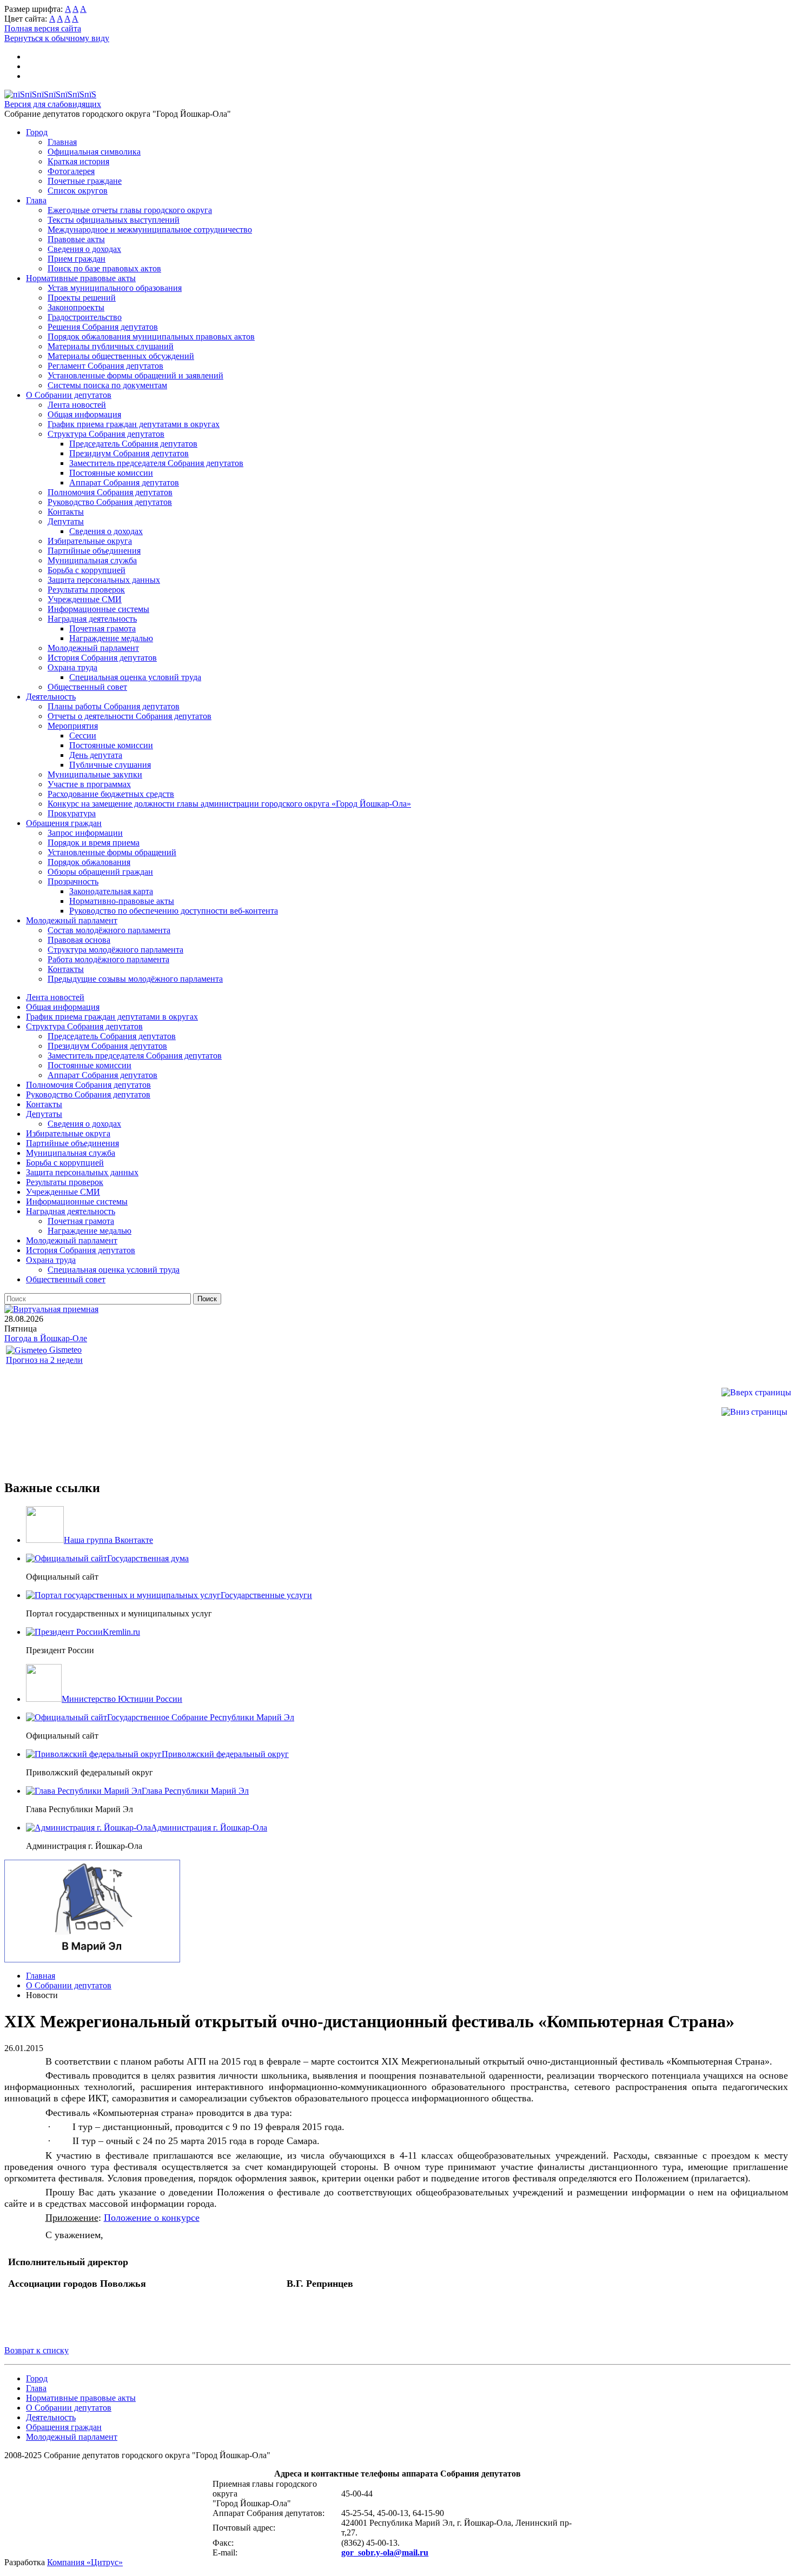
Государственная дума (148, 1558)
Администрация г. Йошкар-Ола (209, 1828)
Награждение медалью (111, 638)
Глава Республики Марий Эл (195, 1791)
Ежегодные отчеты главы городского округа (130, 210)
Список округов (78, 191)
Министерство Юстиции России (122, 1699)
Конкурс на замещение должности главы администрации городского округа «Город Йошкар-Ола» (229, 804)
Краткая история (78, 161)
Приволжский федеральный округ (225, 1754)
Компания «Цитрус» (85, 2562)
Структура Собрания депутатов (106, 434)
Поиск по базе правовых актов (104, 268)
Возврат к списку (37, 2350)
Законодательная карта (111, 891)
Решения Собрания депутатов (103, 327)
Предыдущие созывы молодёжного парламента (135, 979)
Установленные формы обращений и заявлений (135, 375)
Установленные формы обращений (112, 852)
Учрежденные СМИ (85, 599)
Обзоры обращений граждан (100, 872)
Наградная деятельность (92, 619)
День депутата (96, 755)
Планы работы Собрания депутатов (114, 706)
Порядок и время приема (94, 843)
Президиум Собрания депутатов (129, 453)
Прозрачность (73, 881)
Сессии (83, 735)
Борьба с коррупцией (87, 570)
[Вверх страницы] (756, 1392)
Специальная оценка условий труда (135, 677)
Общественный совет (87, 687)
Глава (36, 200)
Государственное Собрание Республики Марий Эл (201, 1717)
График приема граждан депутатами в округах (134, 424)
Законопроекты (76, 307)
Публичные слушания (110, 765)
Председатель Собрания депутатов (133, 444)
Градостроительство (85, 317)
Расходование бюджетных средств (111, 794)
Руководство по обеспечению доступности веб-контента (174, 911)
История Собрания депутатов (102, 658)
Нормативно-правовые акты (122, 901)
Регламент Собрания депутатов (105, 366)
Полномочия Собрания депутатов (110, 492)
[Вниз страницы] (754, 1412)
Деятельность (51, 697)
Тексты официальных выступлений (114, 220)
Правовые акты (76, 239)
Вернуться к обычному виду (57, 38)
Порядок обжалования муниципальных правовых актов (151, 337)
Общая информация (84, 414)
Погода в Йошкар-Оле (46, 1338)
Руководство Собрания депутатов (110, 502)
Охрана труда (72, 667)
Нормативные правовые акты (81, 278)
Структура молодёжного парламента (115, 950)
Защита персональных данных (104, 580)
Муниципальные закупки (95, 774)
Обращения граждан (64, 823)
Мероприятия (73, 726)
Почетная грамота (102, 628)
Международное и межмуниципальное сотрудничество (150, 229)
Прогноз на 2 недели (44, 1360)
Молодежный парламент (93, 648)
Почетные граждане (85, 181)
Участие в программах (89, 784)
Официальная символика (94, 152)
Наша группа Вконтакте (108, 1540)
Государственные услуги (266, 1595)
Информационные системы (98, 609)
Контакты (66, 512)
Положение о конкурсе (152, 2218)
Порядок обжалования (89, 862)
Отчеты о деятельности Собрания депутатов (130, 716)
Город (37, 132)
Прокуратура (72, 813)
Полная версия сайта (43, 28)
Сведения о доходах (84, 249)
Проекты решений (82, 298)
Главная (62, 142)
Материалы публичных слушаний (111, 346)
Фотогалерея (71, 171)
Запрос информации (85, 833)
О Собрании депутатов (69, 395)
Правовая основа (79, 940)
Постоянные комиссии (111, 473)
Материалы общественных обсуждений (121, 356)
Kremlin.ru (121, 1632)
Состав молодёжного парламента (109, 930)
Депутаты (66, 521)
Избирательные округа (90, 541)
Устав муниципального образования (115, 288)
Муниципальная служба (92, 560)
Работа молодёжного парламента (108, 959)
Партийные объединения (94, 551)
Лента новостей (77, 405)
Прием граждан (77, 259)
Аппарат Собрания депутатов (124, 482)
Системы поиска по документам (107, 385)
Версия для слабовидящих (53, 104)
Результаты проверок (86, 590)
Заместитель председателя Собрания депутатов (156, 463)
